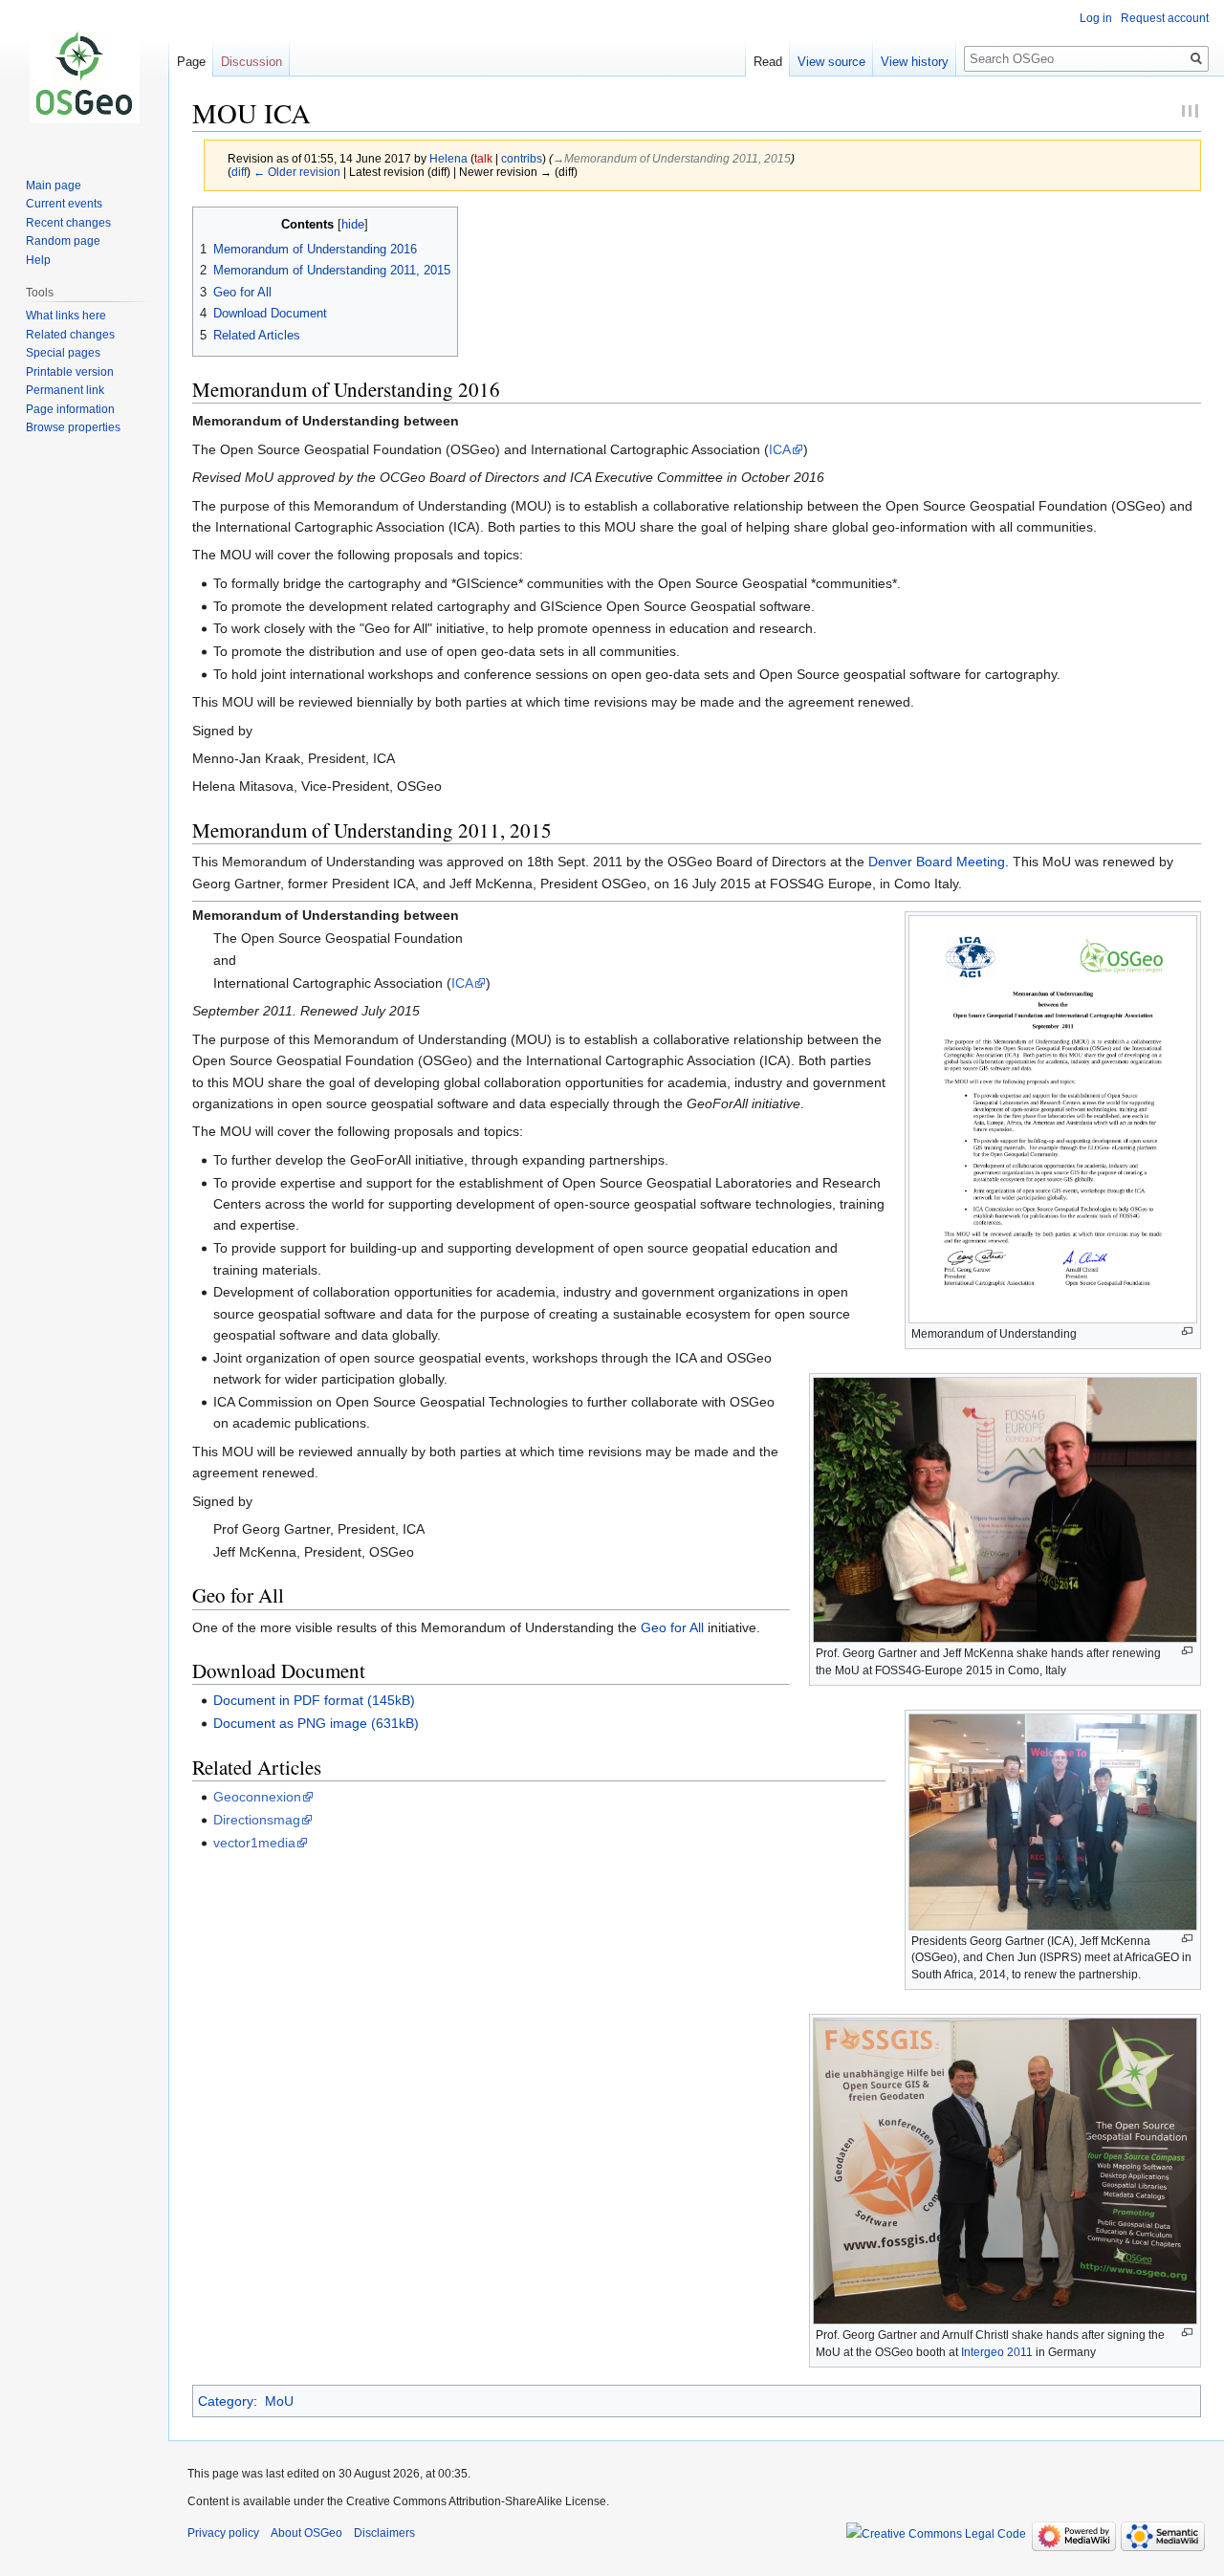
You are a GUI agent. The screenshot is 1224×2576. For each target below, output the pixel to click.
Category (226, 2401)
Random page (63, 241)
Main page (54, 186)
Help (38, 260)
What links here (66, 316)
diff (239, 172)
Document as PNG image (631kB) (316, 1723)
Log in (1096, 18)
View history (915, 62)
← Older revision (297, 172)
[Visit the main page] (84, 76)
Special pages (63, 353)
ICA (780, 449)
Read (768, 62)
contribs (522, 158)
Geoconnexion (257, 1797)
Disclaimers (384, 2533)
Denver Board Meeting (937, 862)
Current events (64, 204)
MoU (279, 2401)
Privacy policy (223, 2533)
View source (831, 62)
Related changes (70, 335)
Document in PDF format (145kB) (314, 1700)
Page (191, 62)
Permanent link (65, 390)
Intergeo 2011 (997, 2352)
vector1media (254, 1843)
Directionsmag (257, 1820)
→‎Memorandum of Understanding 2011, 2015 (672, 158)
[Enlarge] (1187, 1332)
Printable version (70, 372)
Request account (1165, 18)
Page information (70, 409)
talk (483, 158)
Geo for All (672, 1627)
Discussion (251, 62)
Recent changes (68, 223)
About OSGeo (306, 2533)
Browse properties (73, 427)
